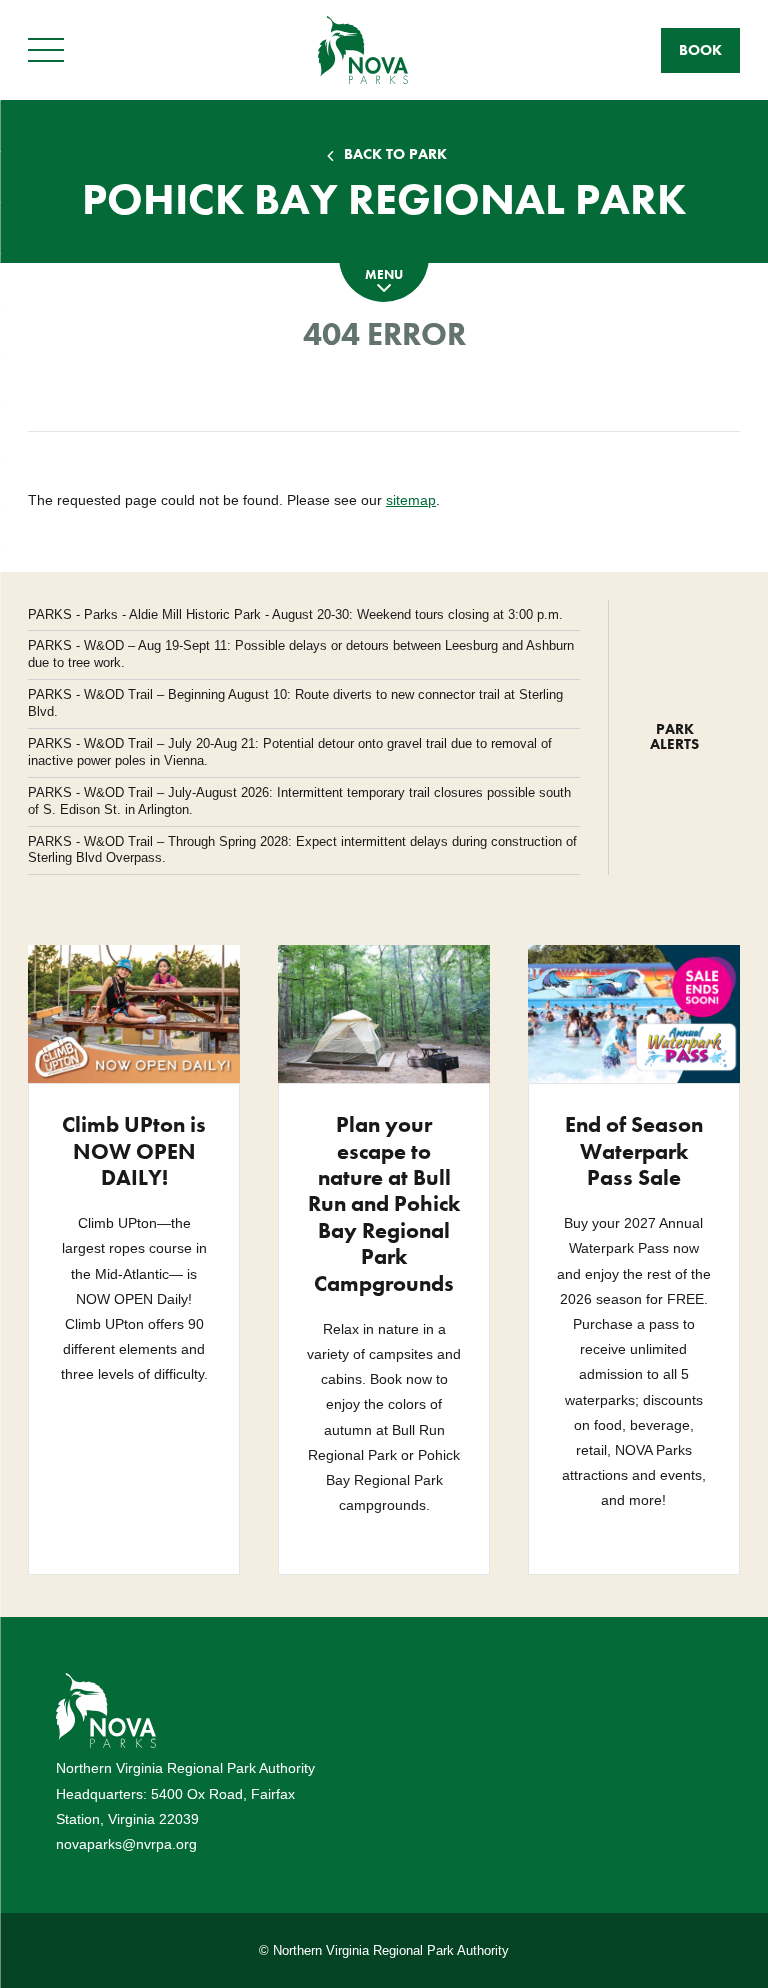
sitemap (411, 500)
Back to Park (395, 154)
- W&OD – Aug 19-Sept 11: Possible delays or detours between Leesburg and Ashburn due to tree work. (301, 654)
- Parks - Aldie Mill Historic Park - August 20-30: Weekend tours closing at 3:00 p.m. (295, 614)
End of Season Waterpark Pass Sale (634, 1151)
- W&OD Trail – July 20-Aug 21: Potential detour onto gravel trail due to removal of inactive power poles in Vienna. (290, 752)
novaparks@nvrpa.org (126, 1844)
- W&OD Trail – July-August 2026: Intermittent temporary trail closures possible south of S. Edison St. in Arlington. (299, 801)
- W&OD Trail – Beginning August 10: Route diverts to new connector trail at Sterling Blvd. (295, 703)
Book (700, 50)
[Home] (363, 49)
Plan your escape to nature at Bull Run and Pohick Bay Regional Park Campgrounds (384, 1203)
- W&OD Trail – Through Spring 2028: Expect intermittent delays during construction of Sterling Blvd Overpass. (302, 850)
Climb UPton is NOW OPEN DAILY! (134, 1151)
